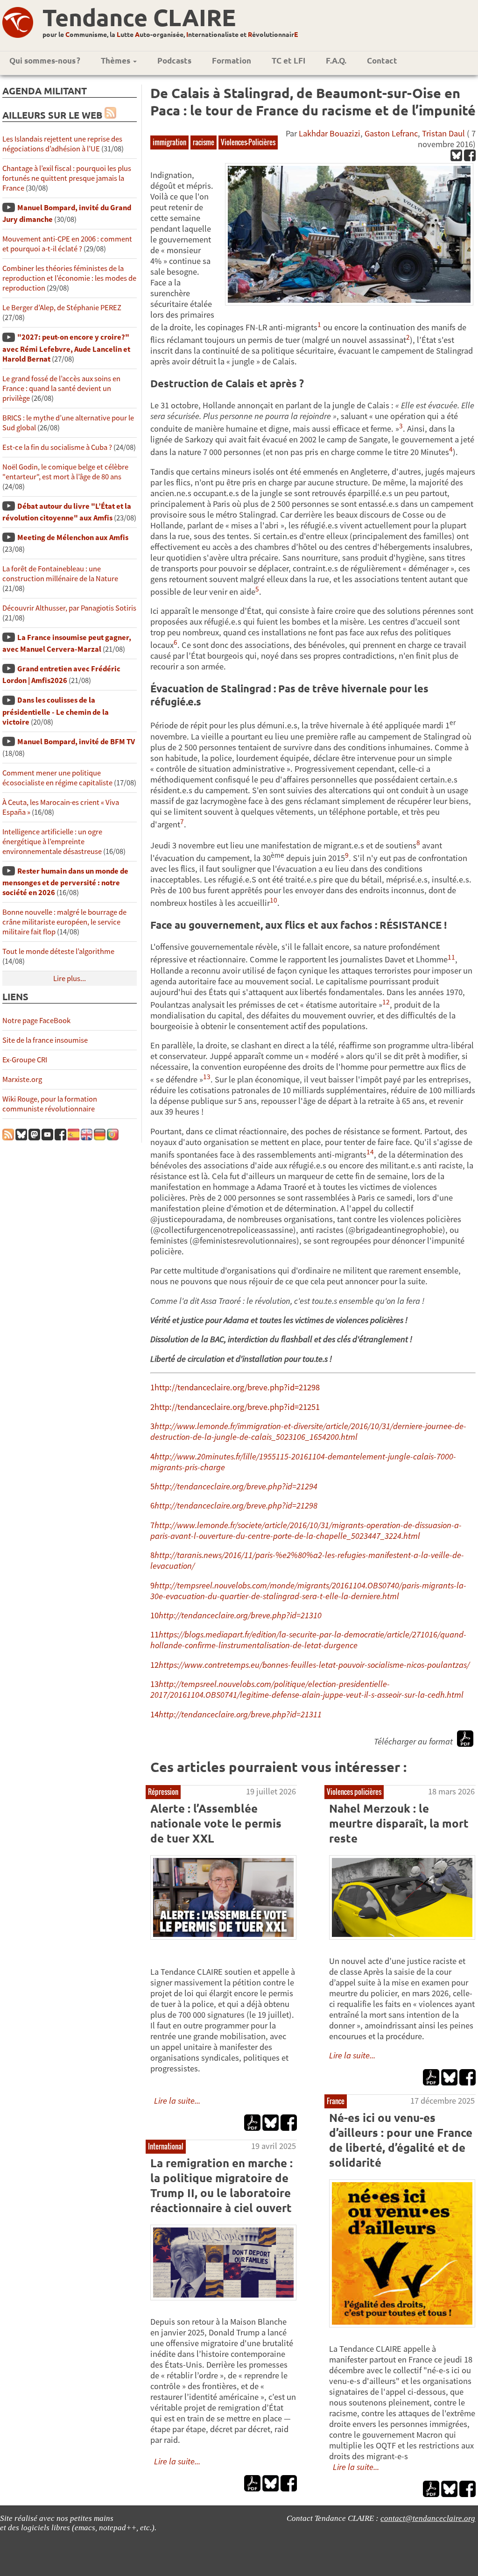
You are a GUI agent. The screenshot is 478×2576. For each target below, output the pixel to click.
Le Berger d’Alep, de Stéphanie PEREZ (62, 308)
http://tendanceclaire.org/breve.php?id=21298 (237, 1387)
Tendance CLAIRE (139, 17)
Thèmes (116, 60)
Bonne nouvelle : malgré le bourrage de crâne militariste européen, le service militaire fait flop (64, 922)
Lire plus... (70, 978)
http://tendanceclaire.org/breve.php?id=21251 (237, 1407)
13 (155, 1684)
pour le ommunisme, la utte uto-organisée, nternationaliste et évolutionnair (170, 34)
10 (155, 1615)
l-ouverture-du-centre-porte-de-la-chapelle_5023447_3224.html (307, 1536)
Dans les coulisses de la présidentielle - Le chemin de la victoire (56, 711)
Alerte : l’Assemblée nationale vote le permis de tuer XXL (216, 1823)
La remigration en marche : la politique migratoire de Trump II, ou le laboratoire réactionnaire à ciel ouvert (221, 2185)
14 (155, 1714)
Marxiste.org (22, 1079)
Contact (382, 60)
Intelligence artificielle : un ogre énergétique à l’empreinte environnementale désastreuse (52, 842)
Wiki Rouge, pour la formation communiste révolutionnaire (50, 1104)
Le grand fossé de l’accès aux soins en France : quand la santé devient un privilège (61, 388)
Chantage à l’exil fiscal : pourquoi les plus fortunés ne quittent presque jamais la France (67, 178)
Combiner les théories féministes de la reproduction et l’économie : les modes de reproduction (69, 278)
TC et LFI (288, 60)
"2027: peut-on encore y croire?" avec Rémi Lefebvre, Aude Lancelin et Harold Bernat (66, 348)
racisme (204, 142)
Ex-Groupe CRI (25, 1060)
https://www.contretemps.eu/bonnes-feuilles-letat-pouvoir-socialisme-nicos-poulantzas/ (314, 1665)
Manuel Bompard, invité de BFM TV (76, 742)
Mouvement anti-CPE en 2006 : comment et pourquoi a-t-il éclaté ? (67, 244)
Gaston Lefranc (391, 133)
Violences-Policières (248, 142)
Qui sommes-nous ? (45, 60)
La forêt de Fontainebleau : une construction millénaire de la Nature (60, 574)
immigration (169, 142)
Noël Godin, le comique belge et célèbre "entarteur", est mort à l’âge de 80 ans (65, 472)
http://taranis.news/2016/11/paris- (215, 1555)
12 (155, 1665)
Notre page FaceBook (36, 1021)
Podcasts (174, 60)
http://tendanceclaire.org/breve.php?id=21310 (240, 1615)
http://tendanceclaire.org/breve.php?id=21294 (236, 1486)
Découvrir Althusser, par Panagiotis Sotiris (69, 608)
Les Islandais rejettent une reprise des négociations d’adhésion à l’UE (62, 144)
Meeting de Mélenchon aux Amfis (73, 537)
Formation (232, 60)
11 (155, 1634)
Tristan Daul (443, 133)
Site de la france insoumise (45, 1040)
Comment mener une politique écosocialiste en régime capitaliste (57, 778)
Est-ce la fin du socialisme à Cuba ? (57, 447)
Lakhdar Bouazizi (330, 133)
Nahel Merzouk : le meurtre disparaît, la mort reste (399, 1823)
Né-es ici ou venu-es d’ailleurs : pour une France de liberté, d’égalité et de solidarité (401, 2140)
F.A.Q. (336, 60)
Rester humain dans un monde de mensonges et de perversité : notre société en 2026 (65, 882)
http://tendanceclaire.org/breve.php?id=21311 (240, 1714)
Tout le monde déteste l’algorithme (58, 951)
